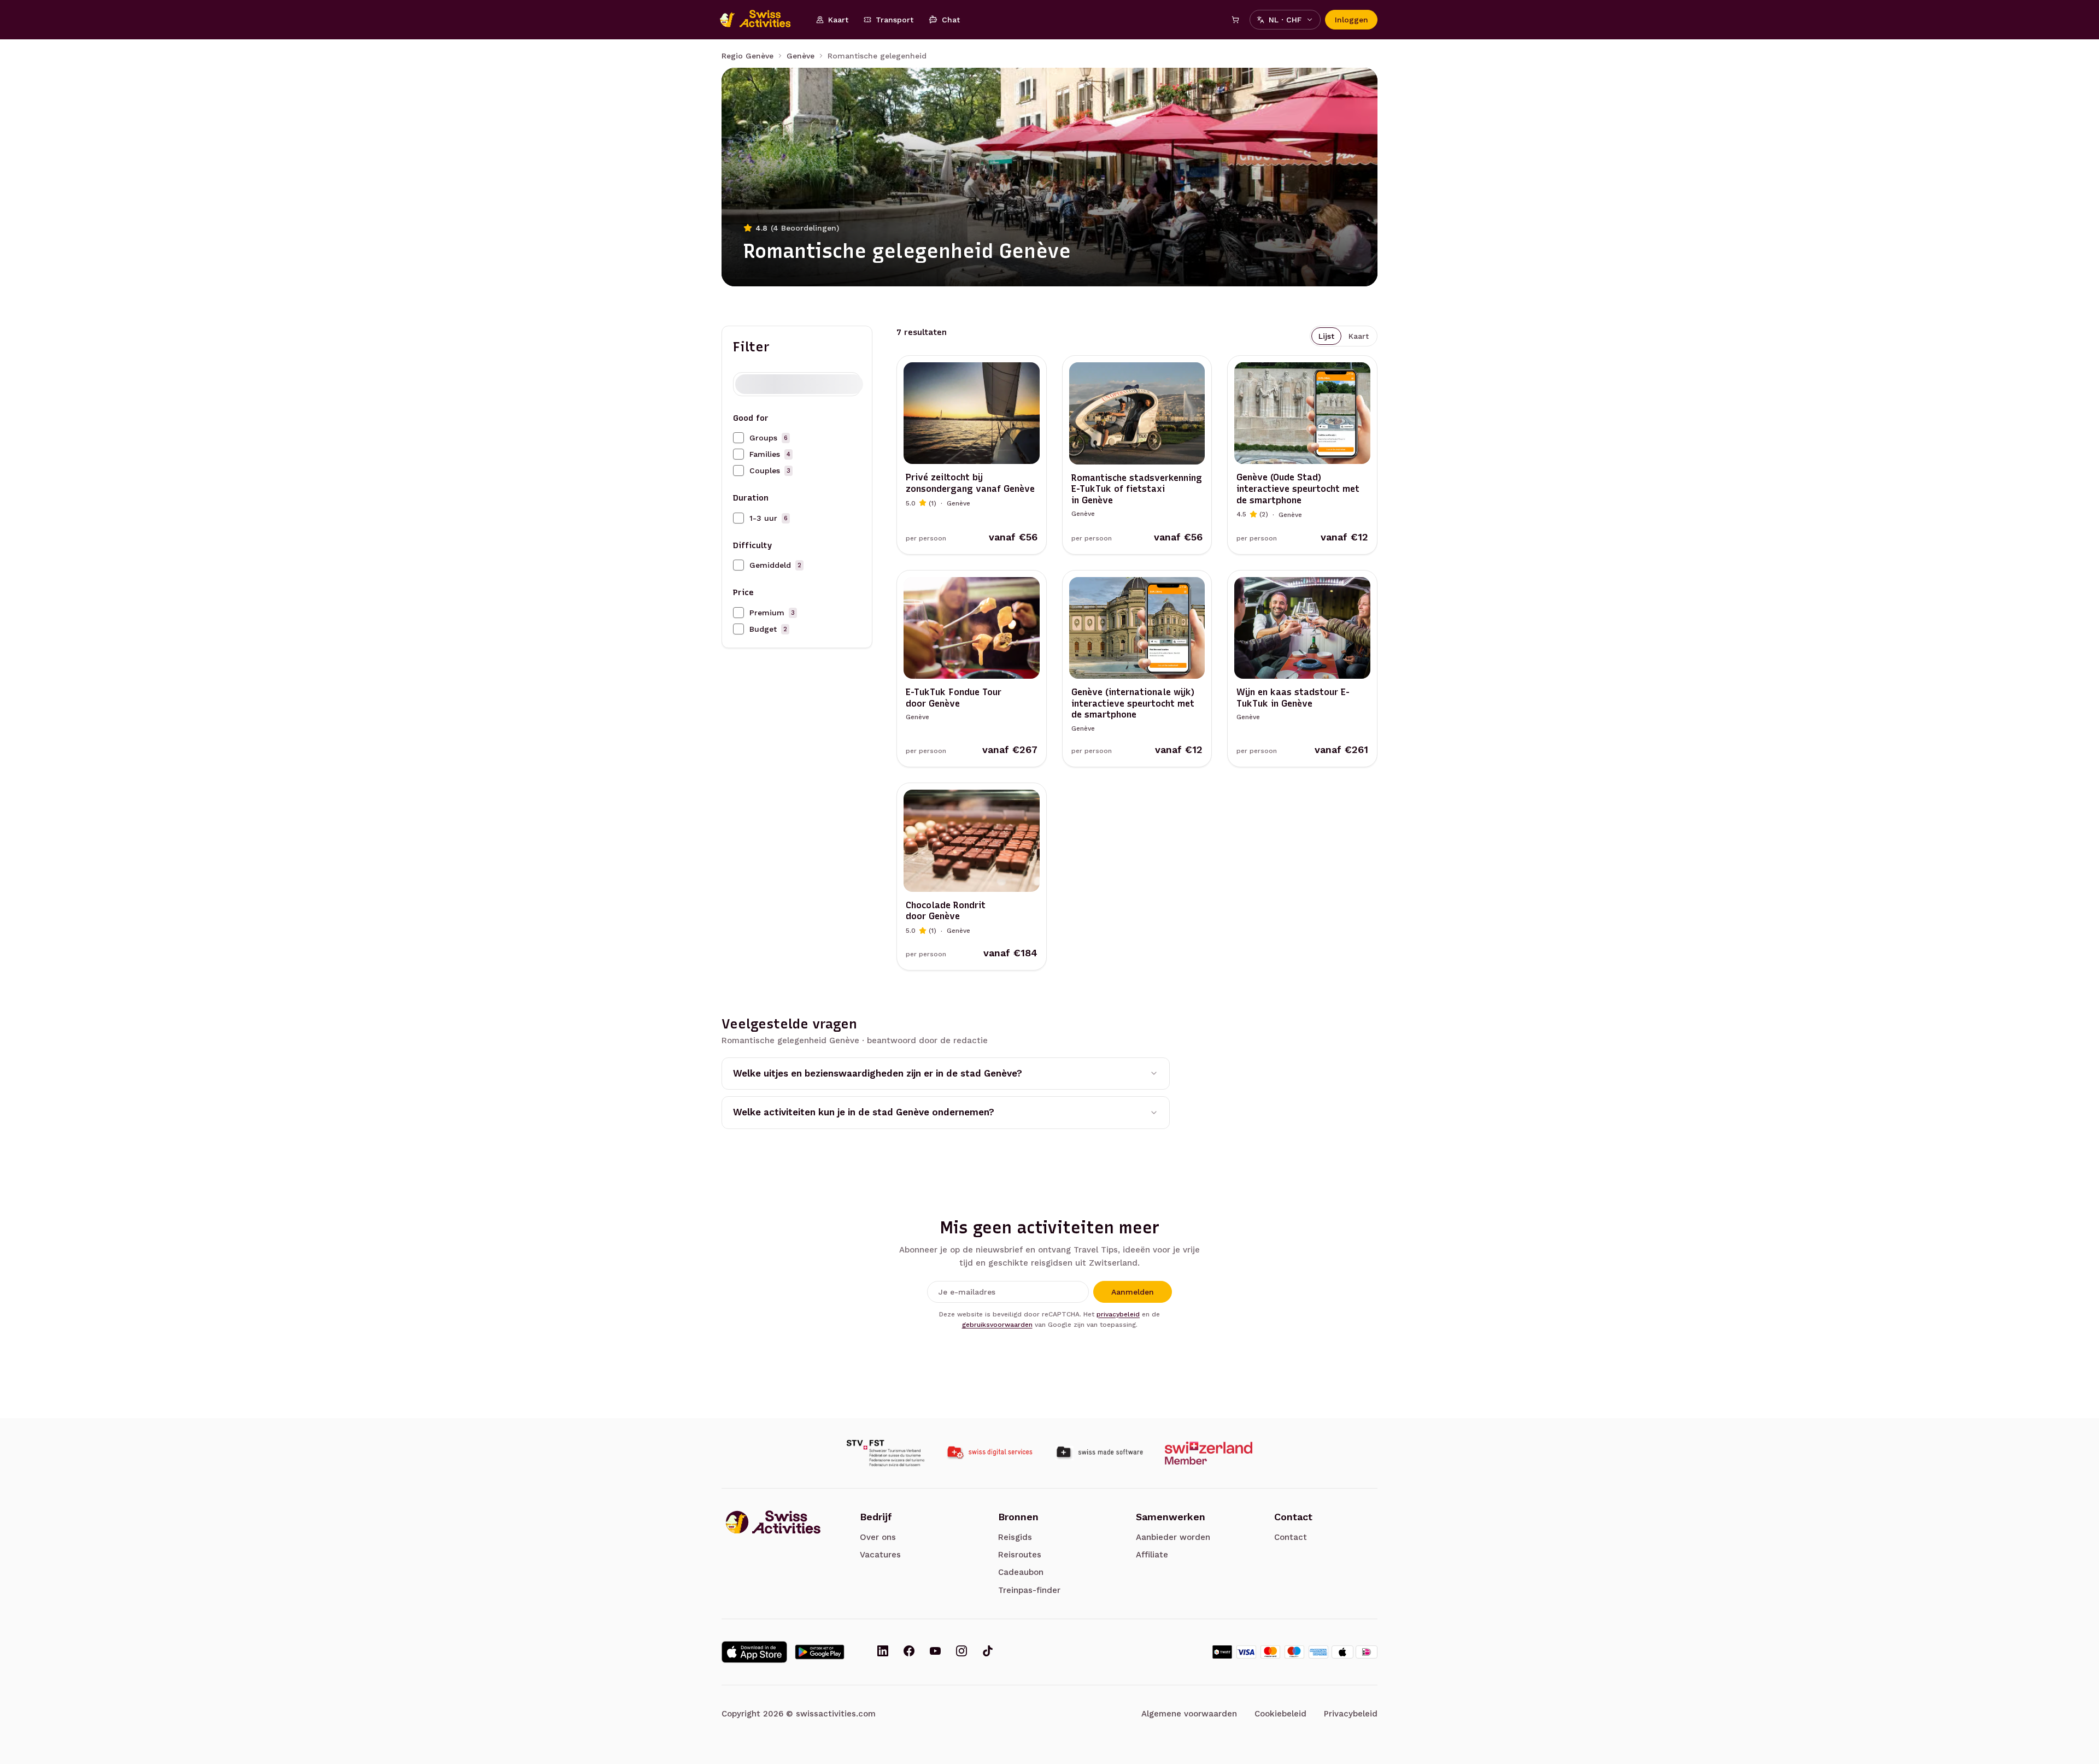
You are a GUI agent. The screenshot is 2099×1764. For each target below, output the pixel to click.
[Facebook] (909, 1652)
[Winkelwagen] (1235, 20)
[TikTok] (988, 1652)
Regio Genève (747, 56)
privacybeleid (1118, 1314)
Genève (801, 56)
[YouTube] (935, 1652)
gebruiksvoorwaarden (997, 1325)
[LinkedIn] (883, 1652)
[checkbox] (738, 438)
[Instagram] (961, 1652)
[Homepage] (761, 20)
